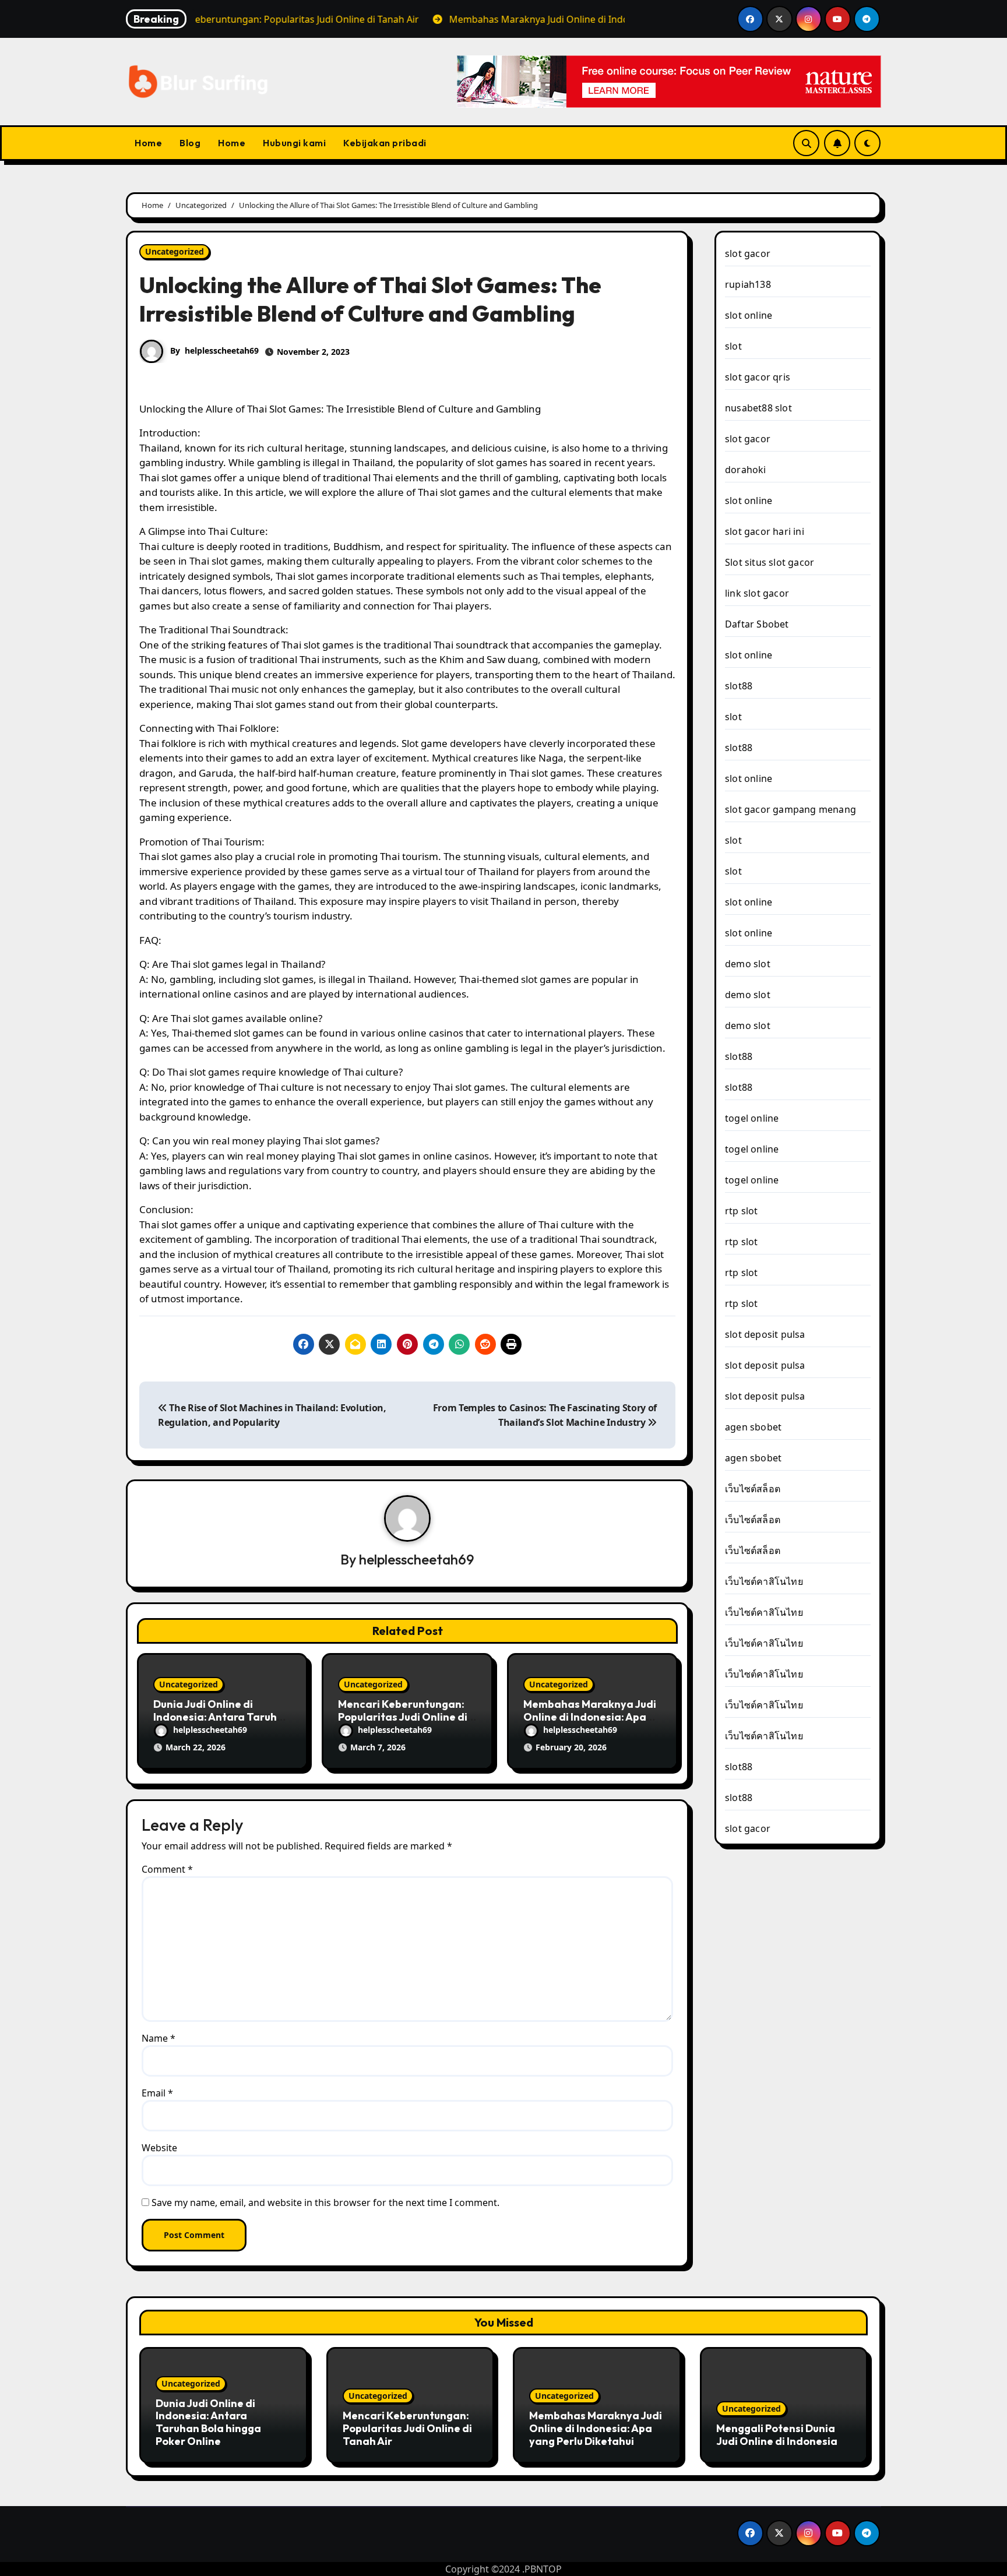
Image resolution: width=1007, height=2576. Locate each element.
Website (159, 2148)
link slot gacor (757, 593)
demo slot (748, 964)
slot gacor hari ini (765, 531)
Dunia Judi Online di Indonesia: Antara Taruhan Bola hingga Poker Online (222, 1717)
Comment (167, 1869)
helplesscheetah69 (222, 350)
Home (148, 143)
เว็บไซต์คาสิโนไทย (764, 1581)
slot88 (739, 686)
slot (733, 346)
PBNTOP (543, 2569)
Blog (190, 143)
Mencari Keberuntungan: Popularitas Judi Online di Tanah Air (403, 1717)
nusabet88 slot (758, 408)
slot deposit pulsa (765, 1334)
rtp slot (742, 1211)
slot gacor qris (758, 377)
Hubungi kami (294, 143)
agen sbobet (753, 1427)
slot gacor (748, 253)
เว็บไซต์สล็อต (753, 1489)
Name (159, 2038)
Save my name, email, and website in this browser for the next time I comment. (325, 2203)
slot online (749, 315)
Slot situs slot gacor (770, 562)
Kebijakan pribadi (385, 143)
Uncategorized (175, 251)
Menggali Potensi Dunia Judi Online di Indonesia (777, 2435)
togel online (752, 1118)
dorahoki (746, 470)
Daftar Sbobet (757, 624)
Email (157, 2093)
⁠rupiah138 (748, 284)
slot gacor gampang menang (791, 809)
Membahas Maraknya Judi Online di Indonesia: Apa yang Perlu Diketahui (590, 1717)
